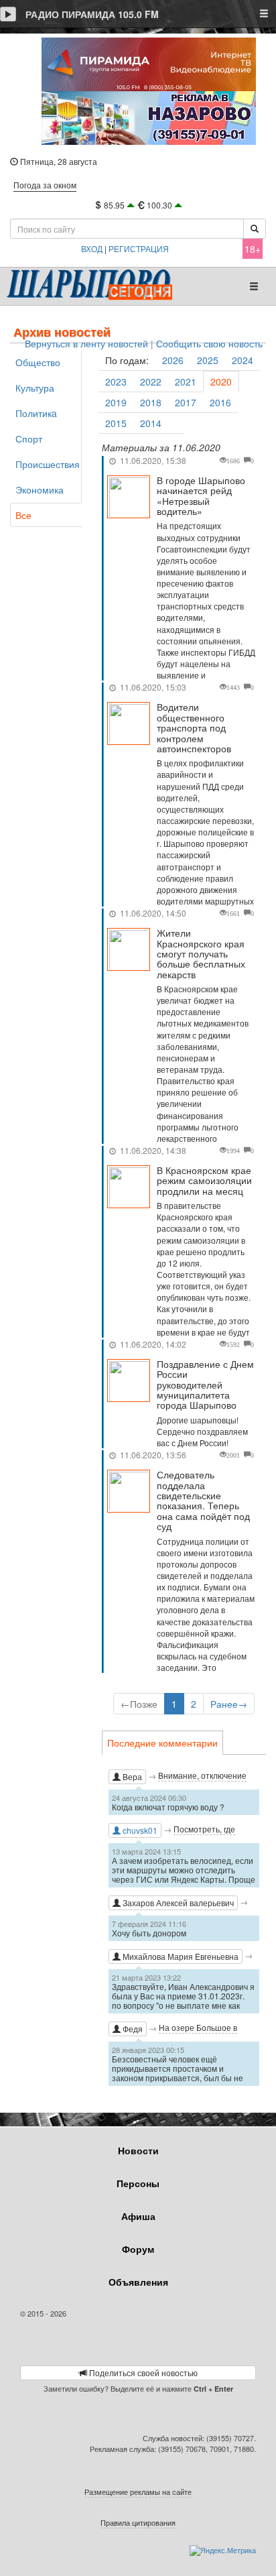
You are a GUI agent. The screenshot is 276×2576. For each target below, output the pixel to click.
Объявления (138, 2282)
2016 (220, 402)
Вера (131, 1776)
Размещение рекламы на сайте (138, 2492)
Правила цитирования (138, 2522)
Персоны (138, 2183)
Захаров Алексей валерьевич (177, 1902)
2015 (116, 423)
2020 (221, 382)
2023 (116, 382)
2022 (151, 382)
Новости (138, 2150)
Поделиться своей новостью (142, 2373)
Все (23, 515)
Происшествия (48, 464)
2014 (151, 423)
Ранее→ (229, 1704)
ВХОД (92, 248)
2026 (173, 360)
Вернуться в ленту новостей (86, 344)
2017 (186, 402)
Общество (38, 362)
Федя (132, 2029)
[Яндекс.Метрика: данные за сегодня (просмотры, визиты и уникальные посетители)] (223, 2551)
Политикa (36, 413)
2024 (243, 360)
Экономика (40, 489)
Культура (35, 388)
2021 (186, 382)
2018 (151, 402)
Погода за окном (45, 185)
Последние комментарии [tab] (162, 1743)
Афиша (138, 2216)
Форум (138, 2249)
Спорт (29, 438)
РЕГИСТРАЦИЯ (139, 248)
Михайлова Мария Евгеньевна (180, 1956)
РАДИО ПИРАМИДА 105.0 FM (92, 14)
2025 (208, 360)
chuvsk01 (139, 1830)
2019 (116, 402)
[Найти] (255, 229)
